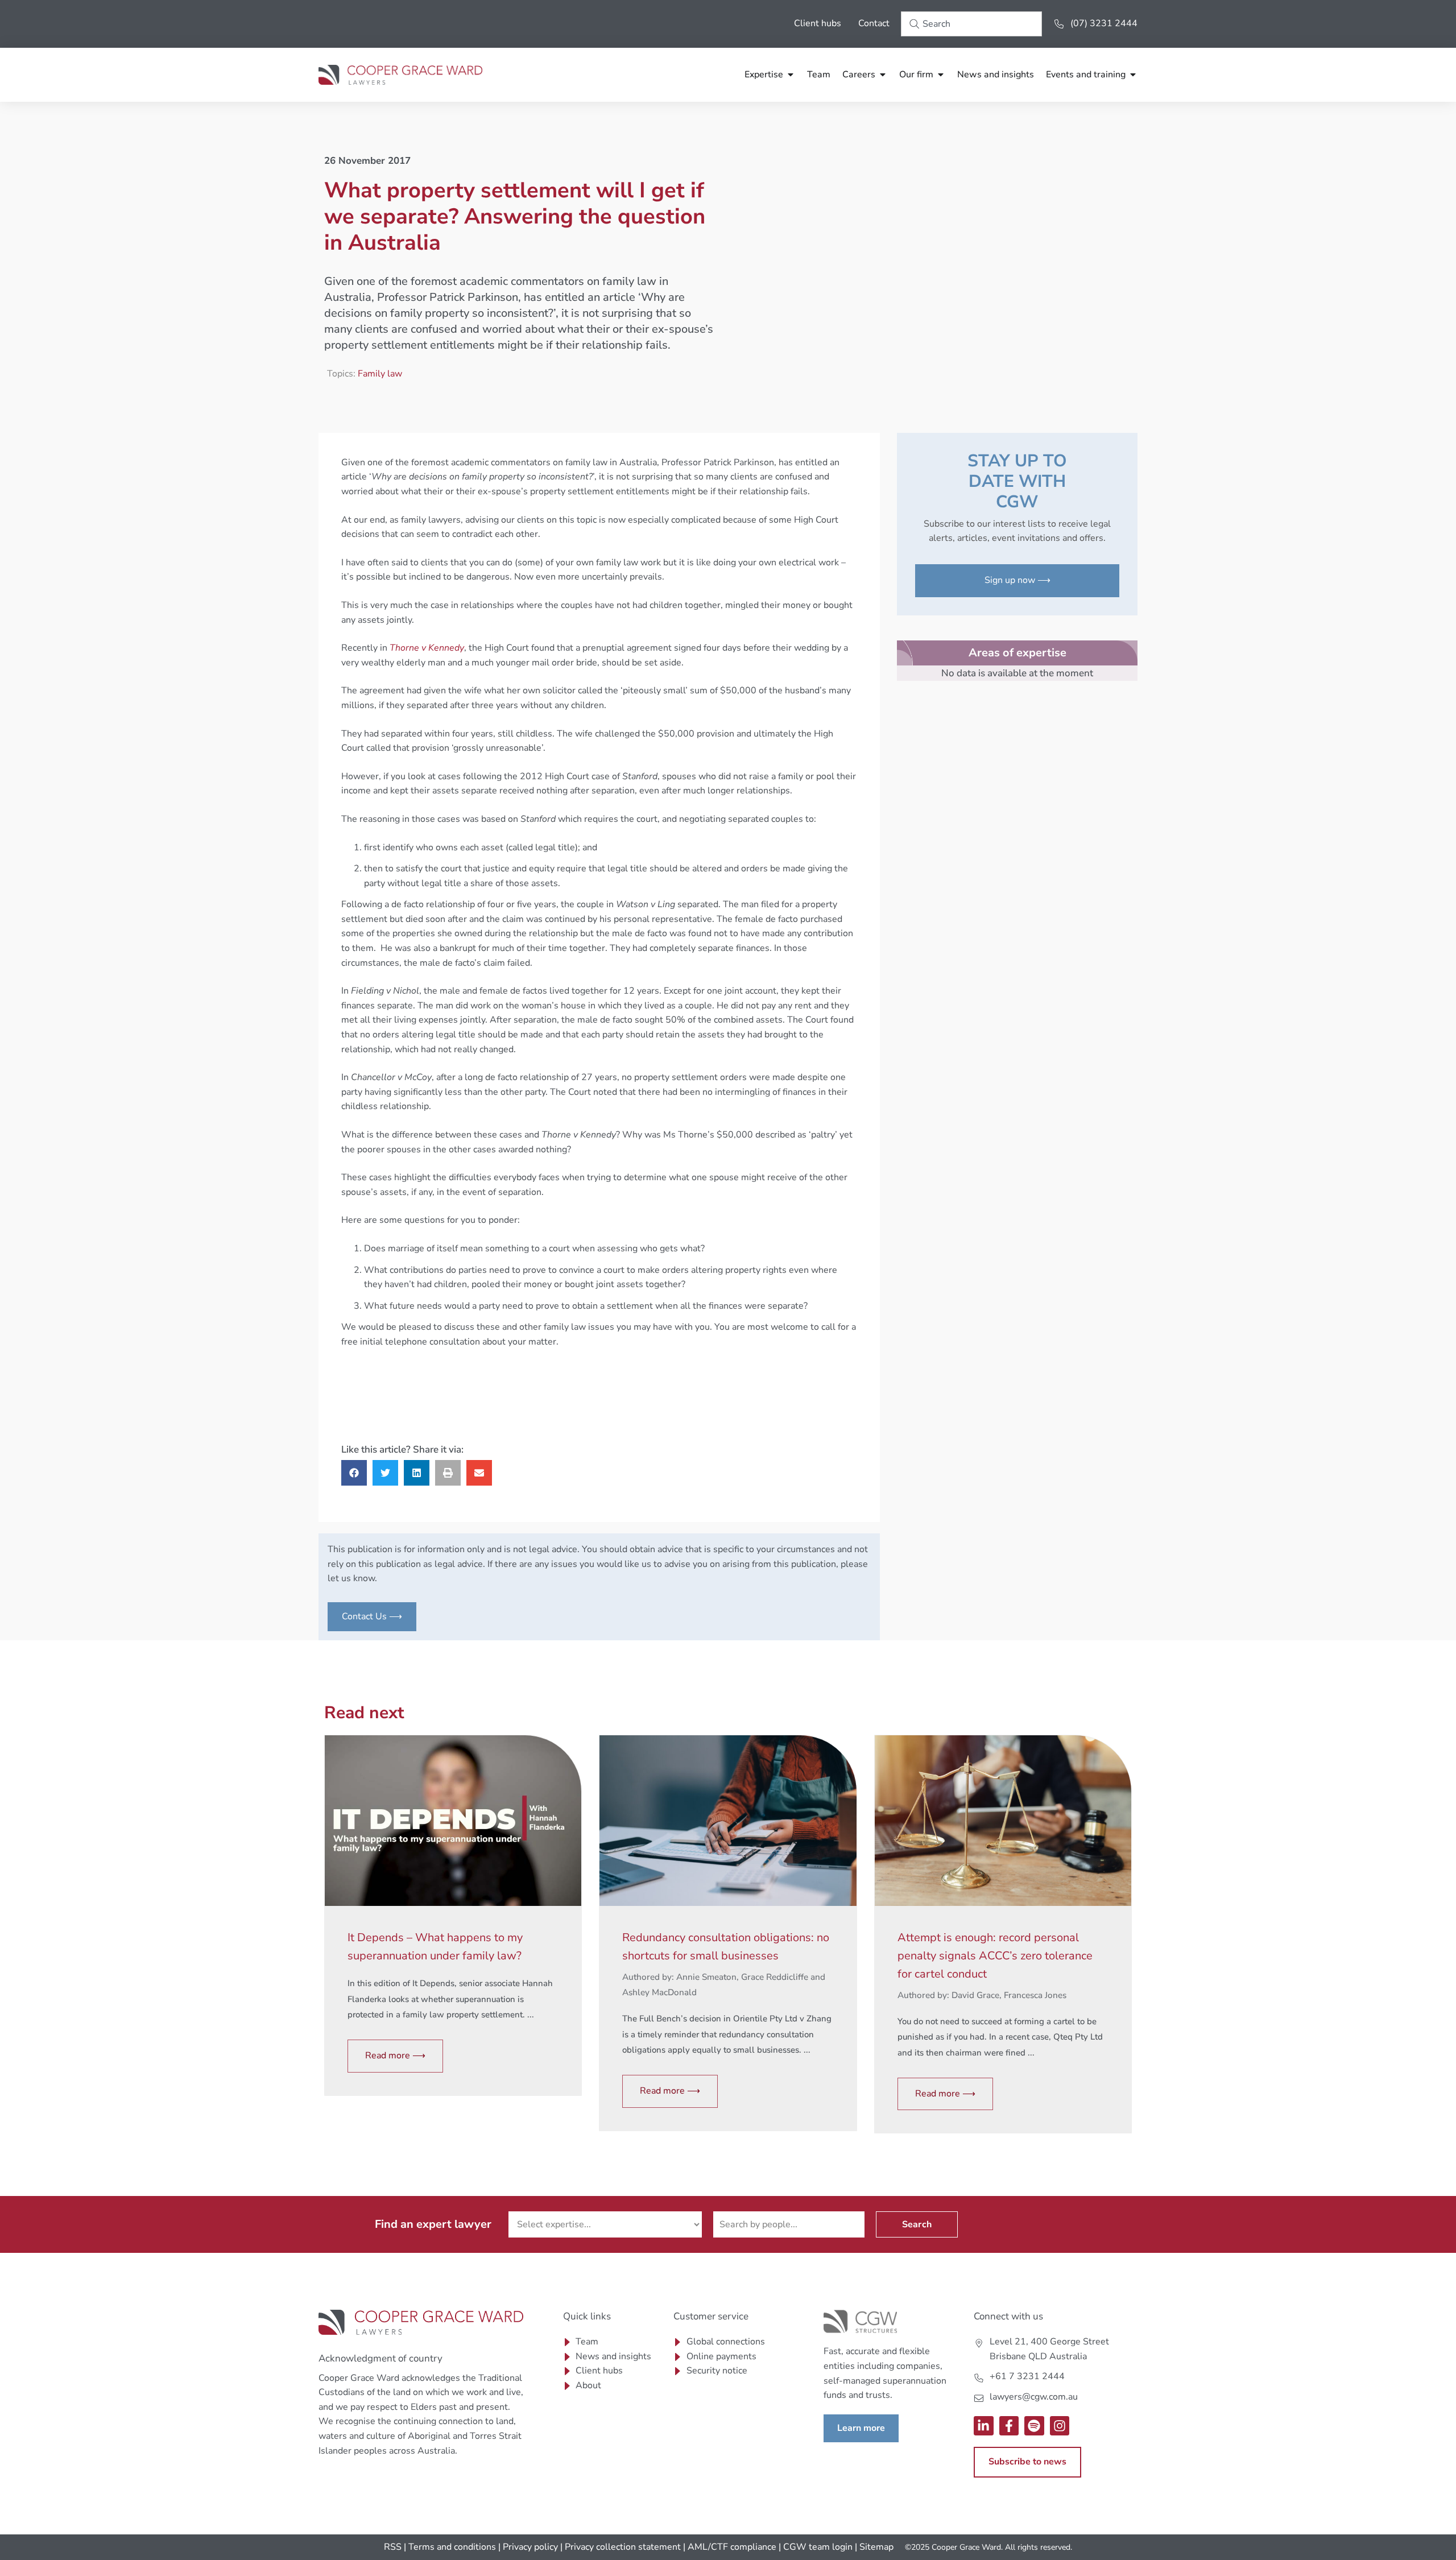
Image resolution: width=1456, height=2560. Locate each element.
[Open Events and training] (1133, 75)
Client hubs (818, 23)
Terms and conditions (452, 2547)
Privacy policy (530, 2547)
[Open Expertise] (791, 75)
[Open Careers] (883, 75)
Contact (874, 23)
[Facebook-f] (1009, 2426)
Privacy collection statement (623, 2547)
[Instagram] (1060, 2426)
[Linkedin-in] (984, 2426)
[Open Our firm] (941, 75)
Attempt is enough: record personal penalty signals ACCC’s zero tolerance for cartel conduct (995, 1956)
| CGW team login (816, 2547)
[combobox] (971, 24)
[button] (354, 1473)
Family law (380, 374)
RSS (393, 2547)
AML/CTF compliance (732, 2547)
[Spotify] (1034, 2426)
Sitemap (876, 2547)
